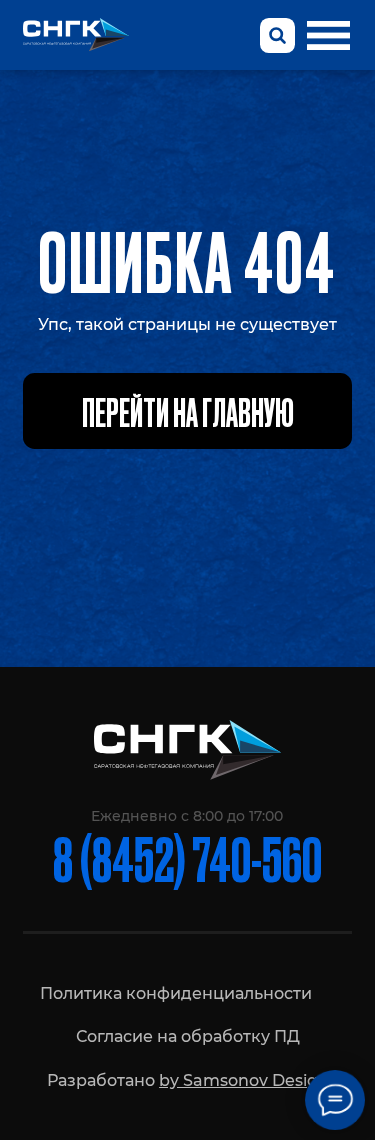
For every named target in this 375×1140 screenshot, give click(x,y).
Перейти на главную (188, 411)
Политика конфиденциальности (176, 993)
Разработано (188, 1080)
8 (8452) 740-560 (187, 856)
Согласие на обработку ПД (188, 1036)
